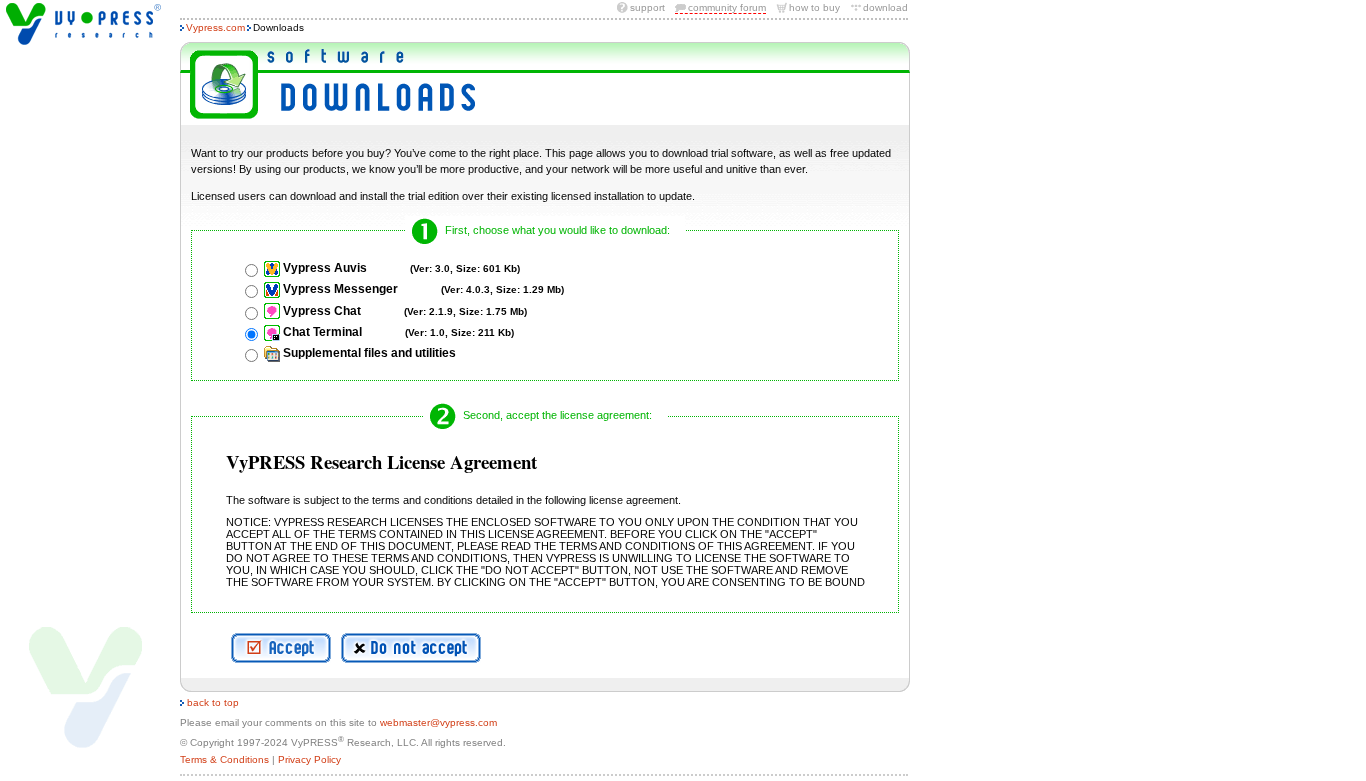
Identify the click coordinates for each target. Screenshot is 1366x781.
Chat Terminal (398, 332)
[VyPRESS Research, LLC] (83, 24)
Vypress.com (215, 27)
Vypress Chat (405, 311)
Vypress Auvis (401, 268)
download (885, 7)
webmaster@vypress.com (438, 722)
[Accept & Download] (281, 648)
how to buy (814, 7)
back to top (211, 702)
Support (647, 7)
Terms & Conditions (224, 759)
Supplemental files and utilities (369, 353)
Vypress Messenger (423, 289)
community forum (727, 7)
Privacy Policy (309, 759)
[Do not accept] (411, 648)
